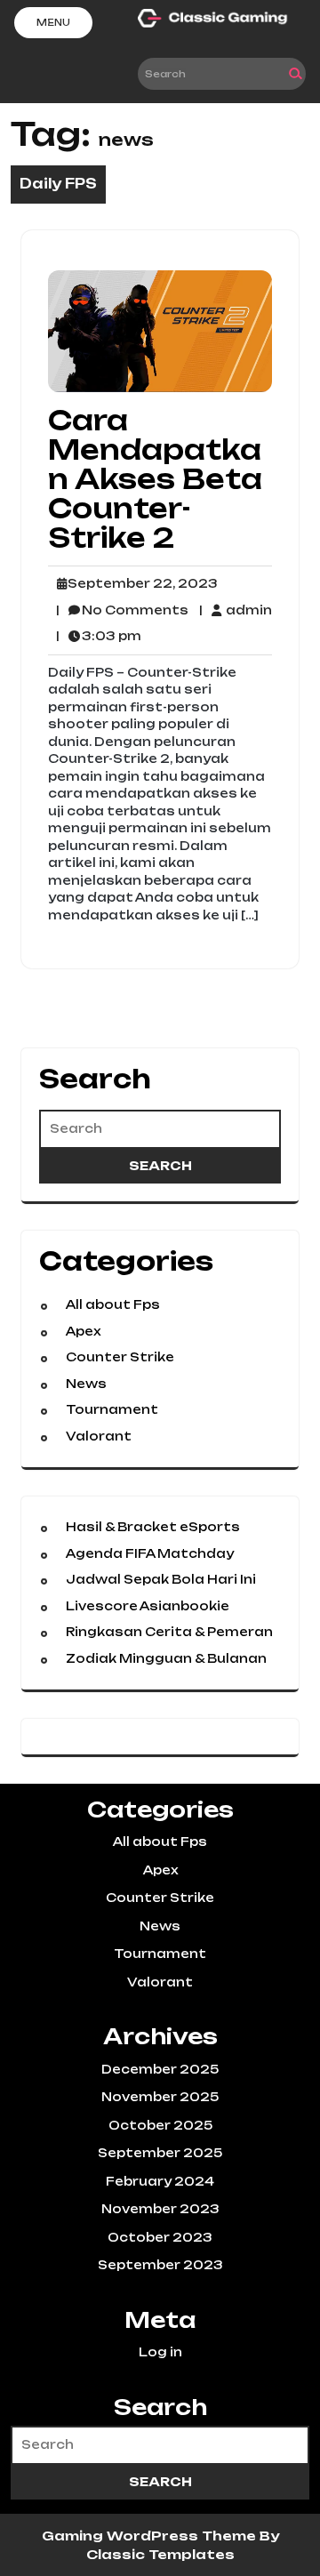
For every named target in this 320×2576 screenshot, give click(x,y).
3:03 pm (99, 637)
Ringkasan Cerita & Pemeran (169, 1632)
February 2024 (160, 2181)
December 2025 (160, 2069)
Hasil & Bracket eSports (153, 1527)
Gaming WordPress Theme (151, 2536)
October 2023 (160, 2237)
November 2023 (160, 2209)
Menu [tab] (53, 22)
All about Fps (113, 1304)
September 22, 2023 (140, 584)
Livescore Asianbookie (148, 1606)
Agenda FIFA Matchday (150, 1553)
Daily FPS (58, 184)
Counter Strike (120, 1357)
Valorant (99, 1436)
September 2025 (160, 2153)
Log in (160, 2352)
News (86, 1384)
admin (235, 610)
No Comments (122, 611)
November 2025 (160, 2097)
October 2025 (160, 2125)
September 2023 (160, 2265)
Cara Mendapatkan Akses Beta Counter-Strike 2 (155, 479)
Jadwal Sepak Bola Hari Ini (161, 1579)
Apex (83, 1331)
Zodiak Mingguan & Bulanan (166, 1658)
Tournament (112, 1409)
